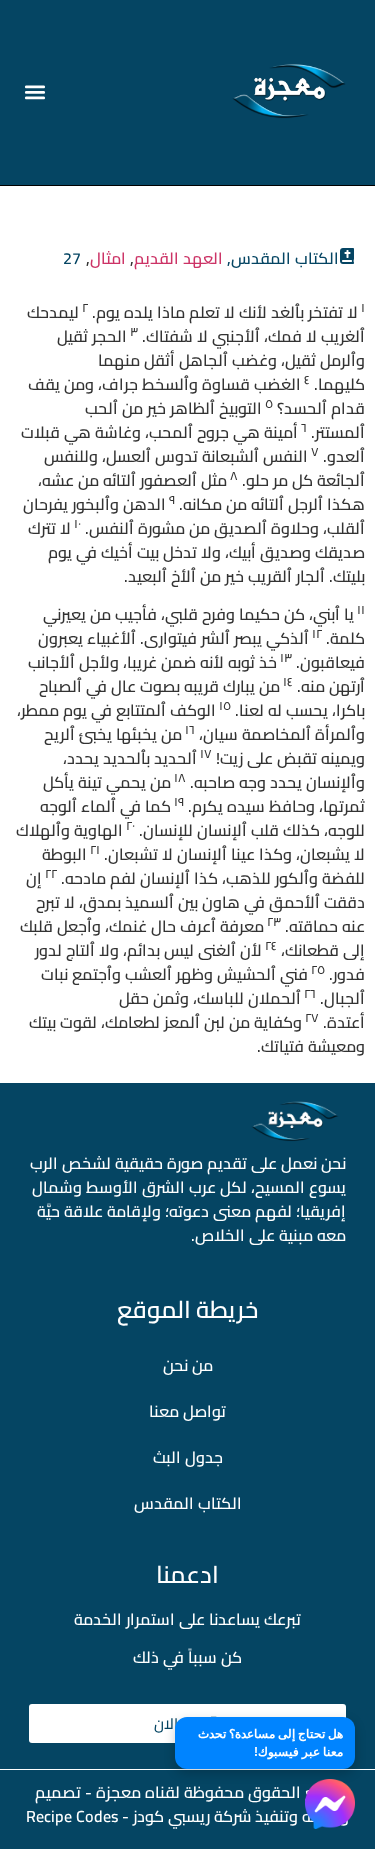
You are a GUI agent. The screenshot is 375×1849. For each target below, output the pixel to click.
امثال (108, 258)
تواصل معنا (187, 1411)
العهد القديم (178, 258)
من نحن (188, 1365)
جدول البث (188, 1457)
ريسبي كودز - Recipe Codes (118, 1816)
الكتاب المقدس (188, 1503)
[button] (35, 92)
